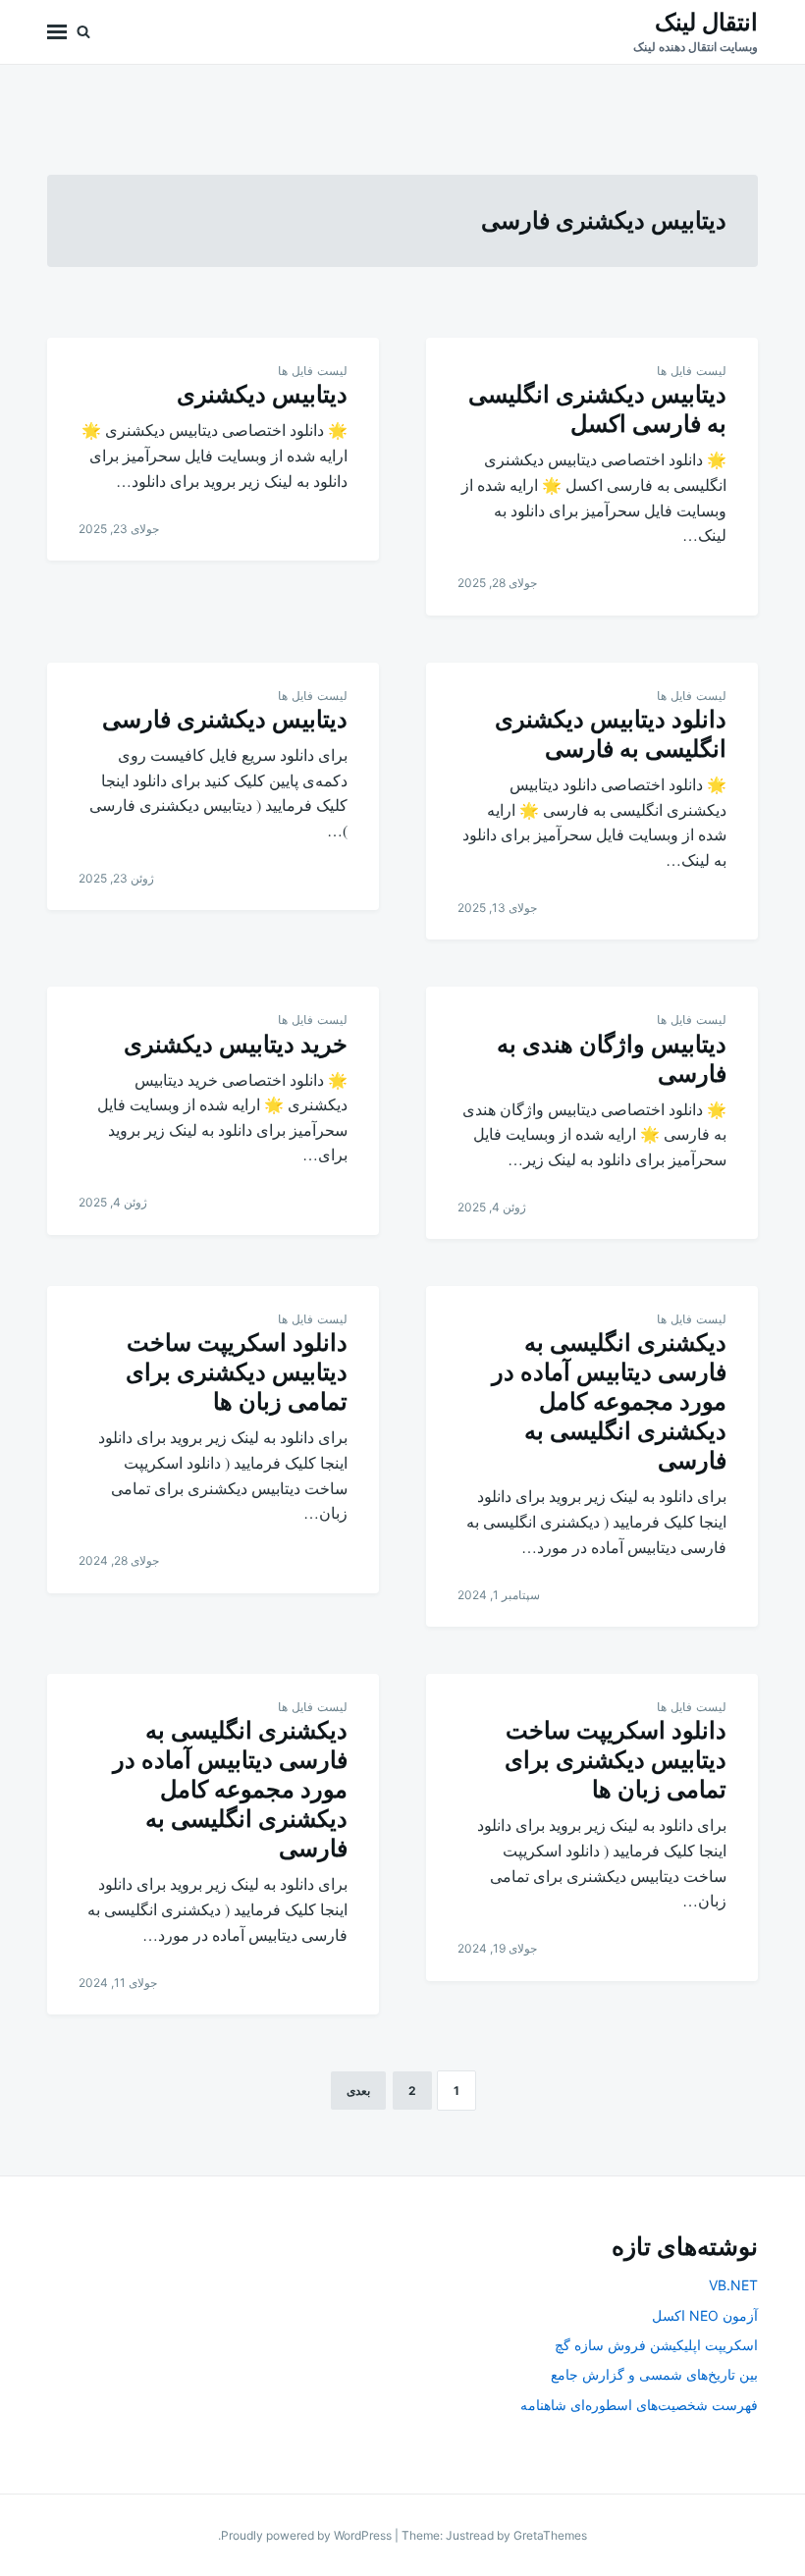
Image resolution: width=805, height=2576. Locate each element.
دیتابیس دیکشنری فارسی (225, 719)
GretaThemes (550, 2535)
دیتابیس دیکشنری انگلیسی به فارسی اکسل (597, 409)
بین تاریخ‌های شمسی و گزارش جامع (654, 2374)
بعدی (358, 2091)
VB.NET (733, 2285)
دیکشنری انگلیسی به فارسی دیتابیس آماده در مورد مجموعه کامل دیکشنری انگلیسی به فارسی (609, 1401)
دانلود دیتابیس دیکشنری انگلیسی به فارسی (611, 734)
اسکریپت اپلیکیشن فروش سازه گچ (656, 2345)
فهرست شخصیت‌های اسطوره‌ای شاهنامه (639, 2405)
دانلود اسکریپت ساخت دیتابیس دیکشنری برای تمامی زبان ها (237, 1372)
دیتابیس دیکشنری (262, 394)
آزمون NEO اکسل (705, 2315)
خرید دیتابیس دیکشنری (236, 1044)
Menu (57, 32)
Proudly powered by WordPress (308, 2535)
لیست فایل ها (692, 371)
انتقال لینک (706, 22)
